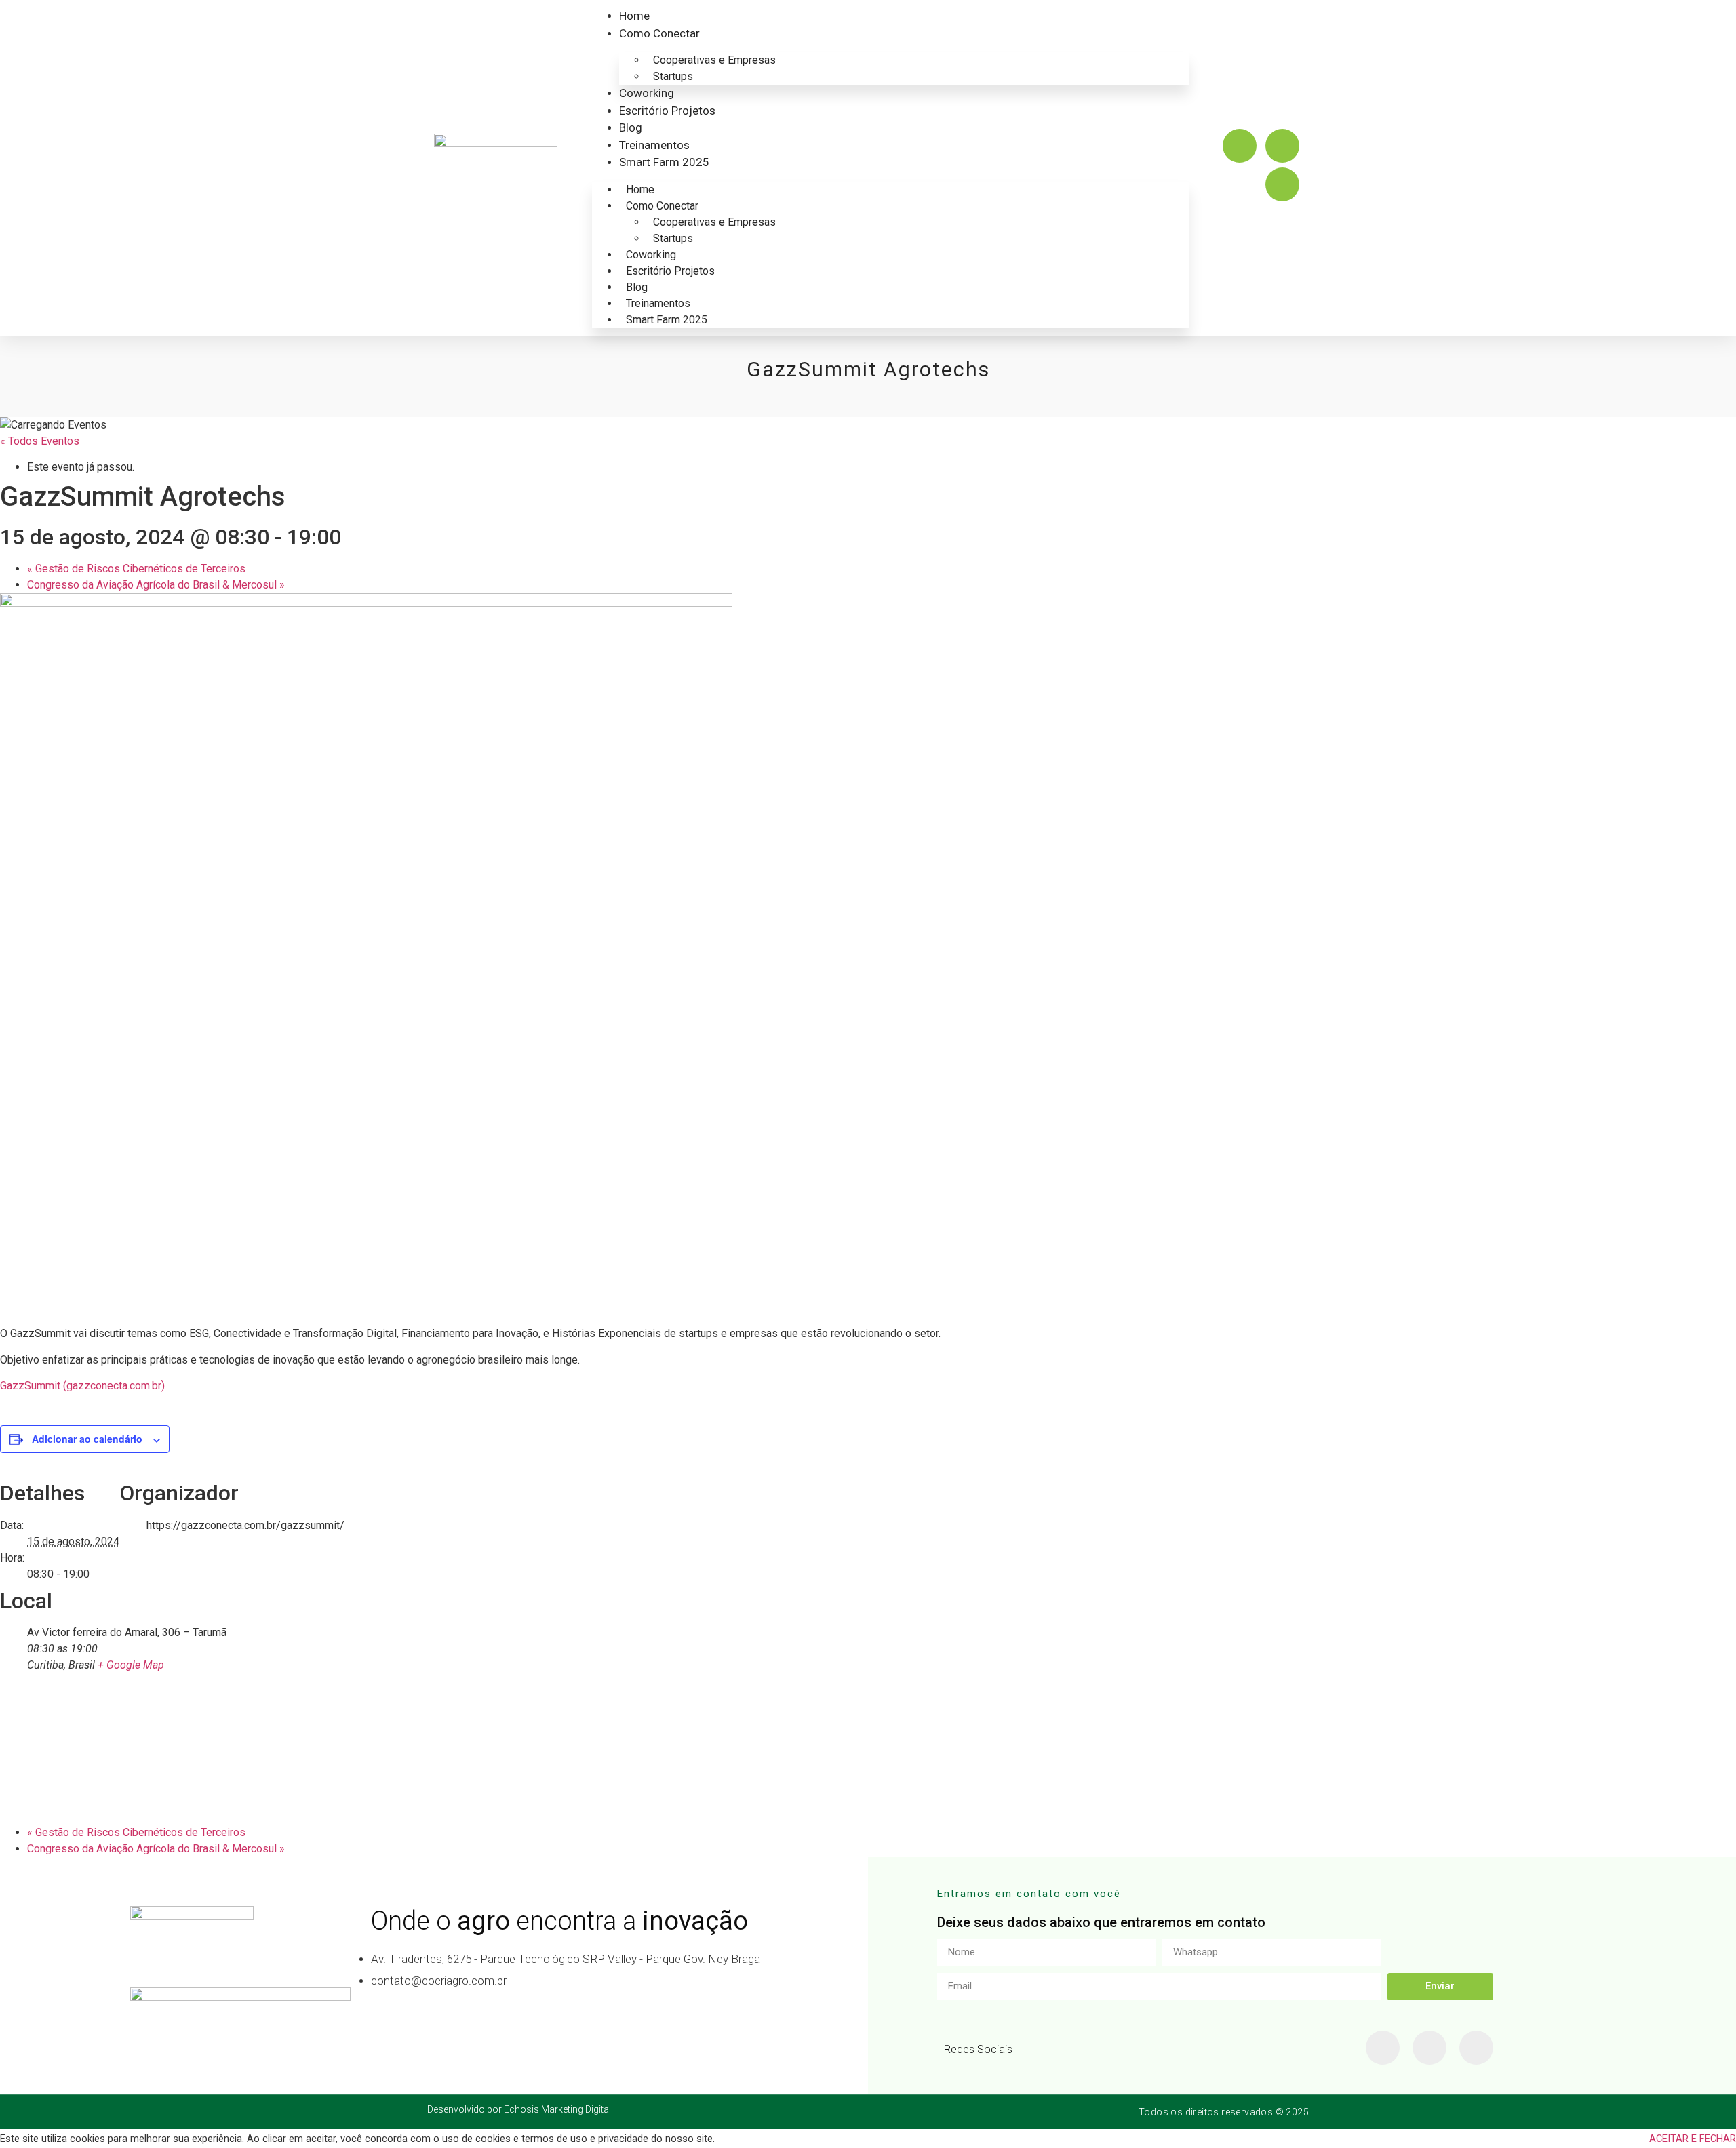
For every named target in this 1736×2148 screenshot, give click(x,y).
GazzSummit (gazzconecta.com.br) (82, 1386)
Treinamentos (654, 145)
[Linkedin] (1282, 184)
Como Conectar (659, 33)
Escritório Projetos (667, 111)
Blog (631, 127)
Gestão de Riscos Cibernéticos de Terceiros (136, 569)
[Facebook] (1282, 146)
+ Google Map (131, 1665)
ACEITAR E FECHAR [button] (1693, 2139)
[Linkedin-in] (1429, 2048)
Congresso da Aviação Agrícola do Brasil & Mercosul (156, 585)
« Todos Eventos (40, 441)
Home (634, 16)
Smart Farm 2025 (664, 162)
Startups (673, 76)
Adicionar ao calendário (87, 1439)
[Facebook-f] (1383, 2048)
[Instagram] (1240, 146)
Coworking (647, 93)
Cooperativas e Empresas (714, 60)
